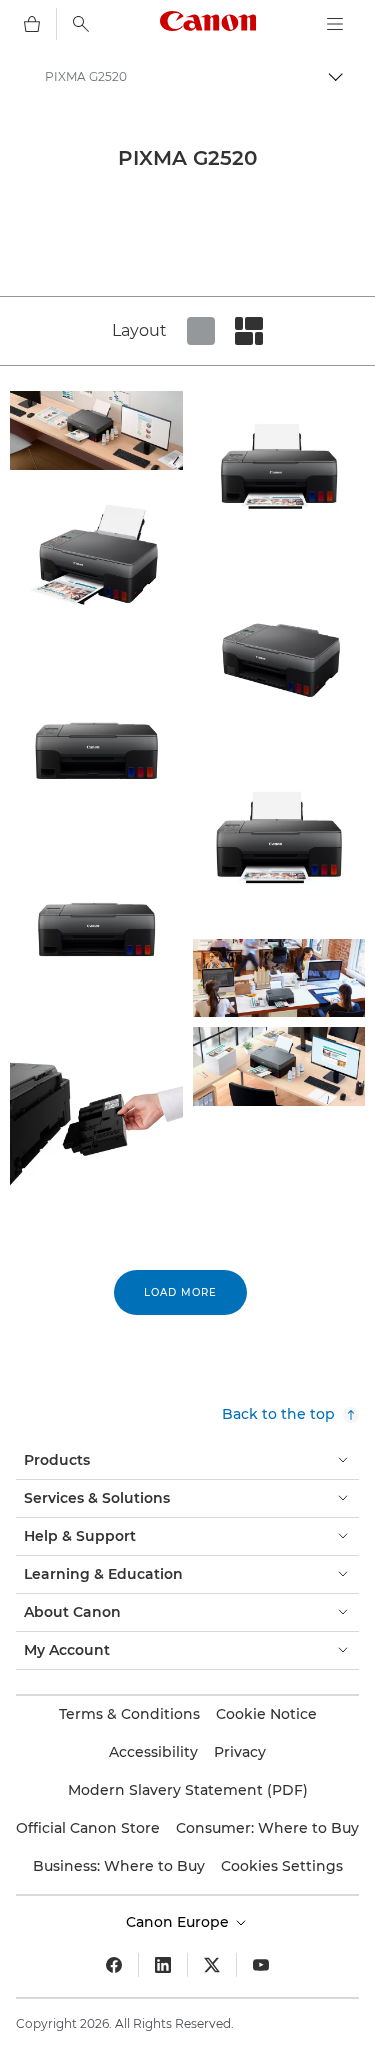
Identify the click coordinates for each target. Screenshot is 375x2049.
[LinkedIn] (163, 1965)
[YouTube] (261, 1965)
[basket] (32, 24)
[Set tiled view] (201, 331)
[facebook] (114, 1965)
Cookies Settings (282, 1866)
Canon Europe (179, 1922)
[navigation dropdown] (335, 24)
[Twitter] (212, 1965)
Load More (180, 1292)
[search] (81, 24)
